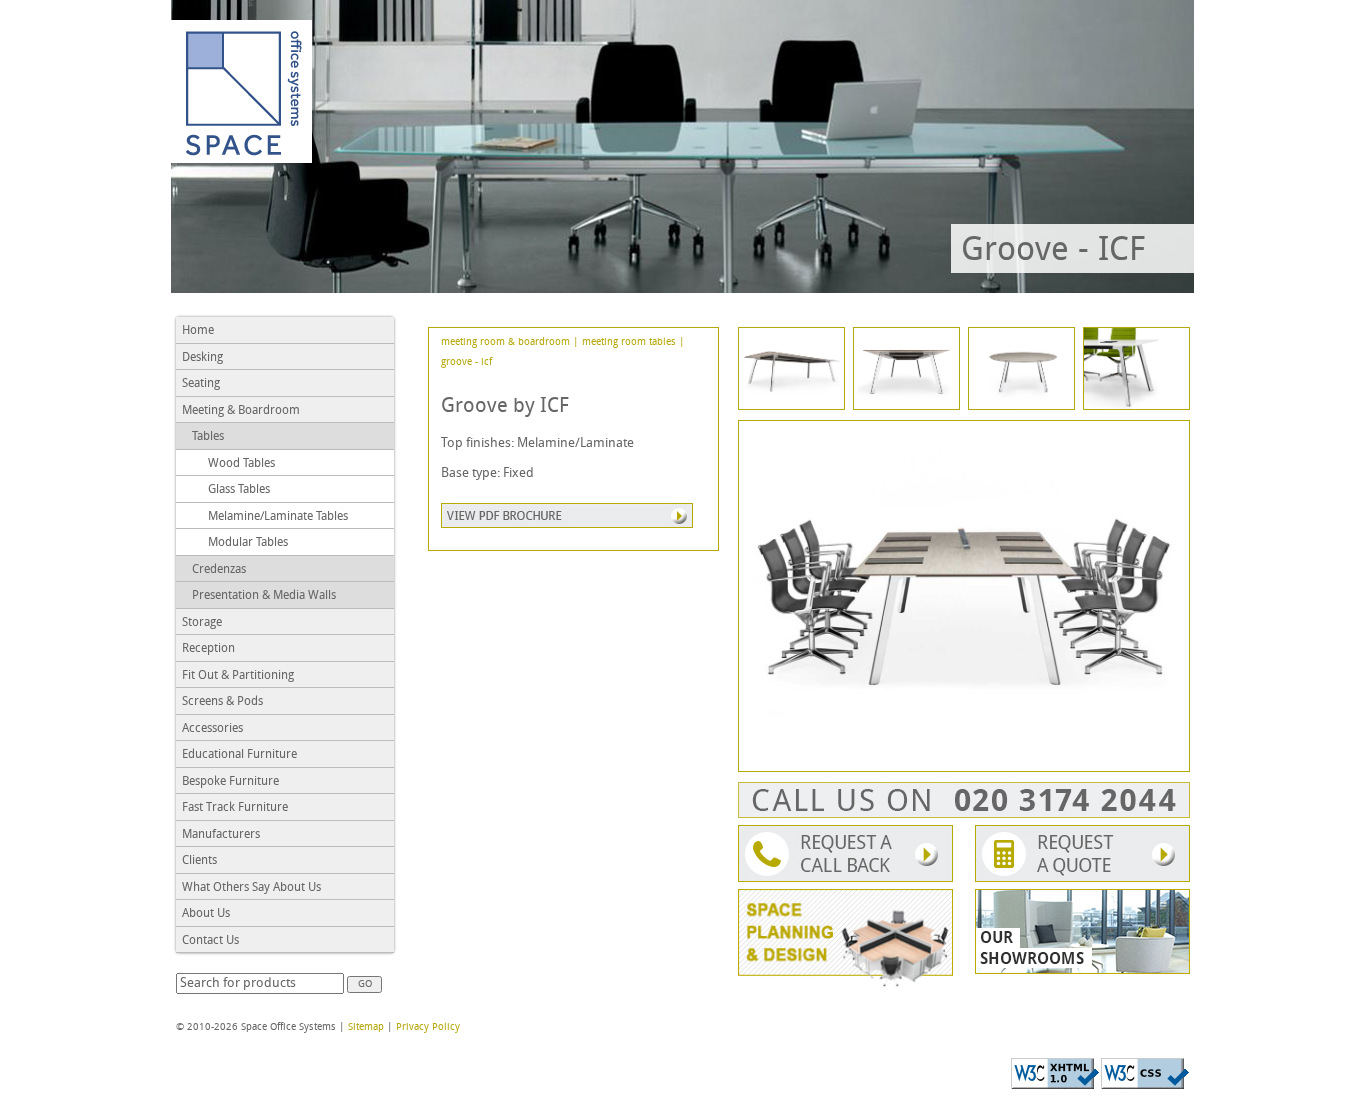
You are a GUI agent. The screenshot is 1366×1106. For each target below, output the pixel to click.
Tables (208, 437)
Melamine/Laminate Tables (278, 517)
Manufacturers (221, 835)
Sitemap (366, 1027)
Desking (202, 358)
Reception (208, 649)
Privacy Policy (428, 1027)
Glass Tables (239, 490)
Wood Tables (241, 464)
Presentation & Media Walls (264, 596)
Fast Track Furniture (235, 808)
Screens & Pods (222, 702)
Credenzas (219, 570)
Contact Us (210, 941)
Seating (201, 384)
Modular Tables (248, 543)
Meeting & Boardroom (241, 411)
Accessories (212, 729)
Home (198, 331)
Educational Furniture (239, 755)
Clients (199, 861)
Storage (202, 623)
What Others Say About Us (251, 888)
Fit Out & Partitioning (238, 676)
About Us (206, 914)
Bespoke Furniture (230, 782)
